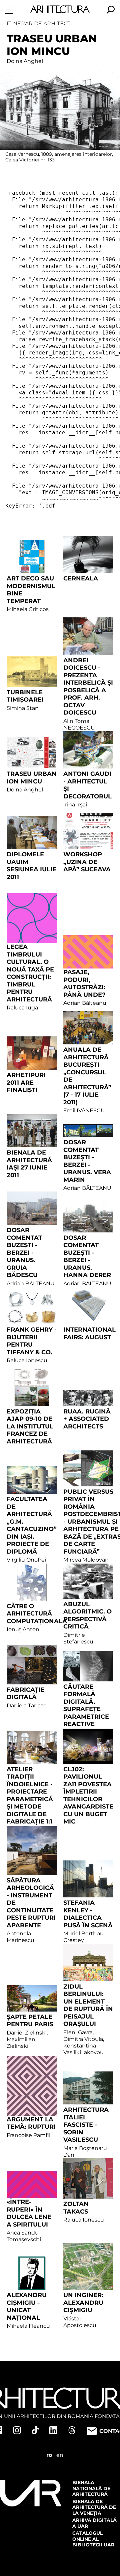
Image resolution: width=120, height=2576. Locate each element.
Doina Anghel (25, 61)
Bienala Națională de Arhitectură (91, 2488)
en (60, 2455)
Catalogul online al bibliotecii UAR (93, 2539)
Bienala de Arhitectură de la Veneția (94, 2507)
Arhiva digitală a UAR (94, 2523)
